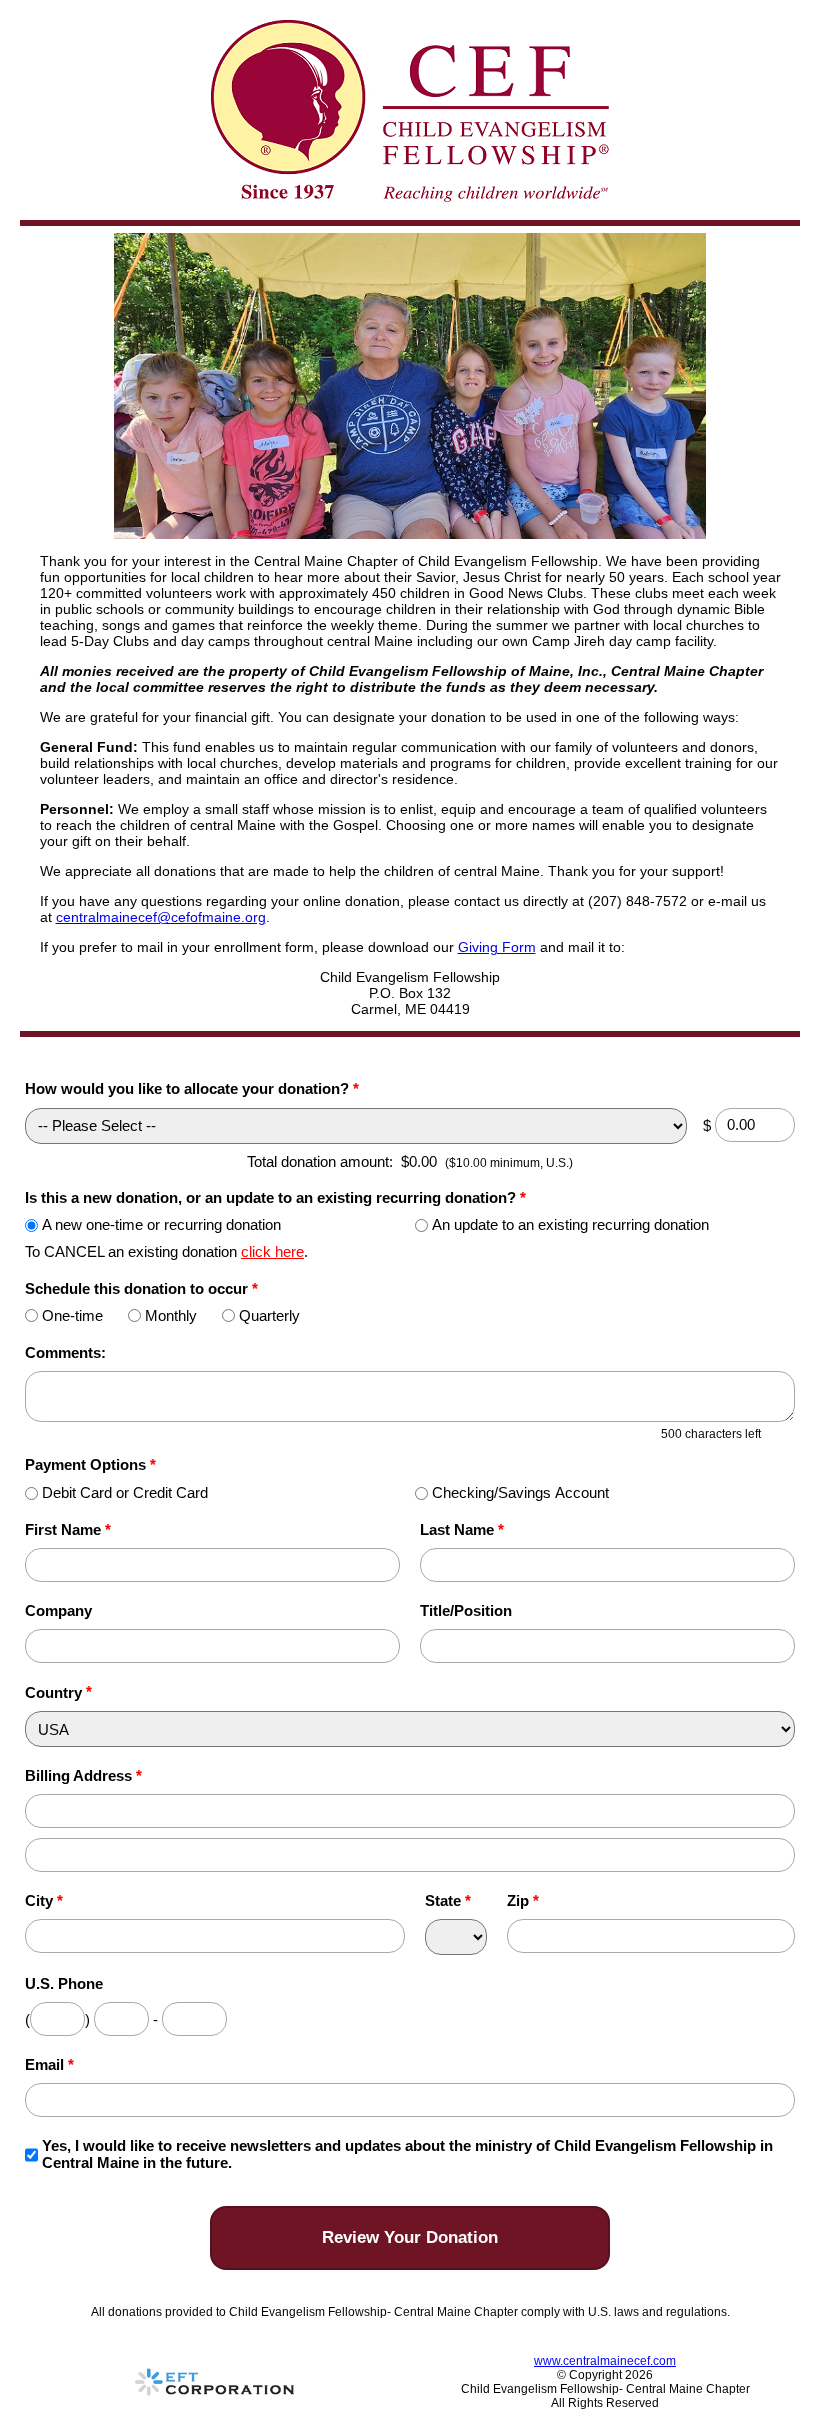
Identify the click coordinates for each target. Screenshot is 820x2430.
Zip (523, 1900)
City (44, 1900)
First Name (68, 1529)
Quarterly (269, 1315)
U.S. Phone (64, 1983)
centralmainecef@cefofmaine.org (161, 917)
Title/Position (466, 1610)
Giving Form (497, 947)
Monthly (171, 1315)
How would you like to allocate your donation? (192, 1088)
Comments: (65, 1352)
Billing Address (83, 1775)
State (448, 1900)
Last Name (462, 1529)
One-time (72, 1315)
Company (58, 1610)
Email (49, 2064)
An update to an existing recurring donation (570, 1224)
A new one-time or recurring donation (161, 1224)
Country (53, 1692)
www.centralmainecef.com (605, 2361)
